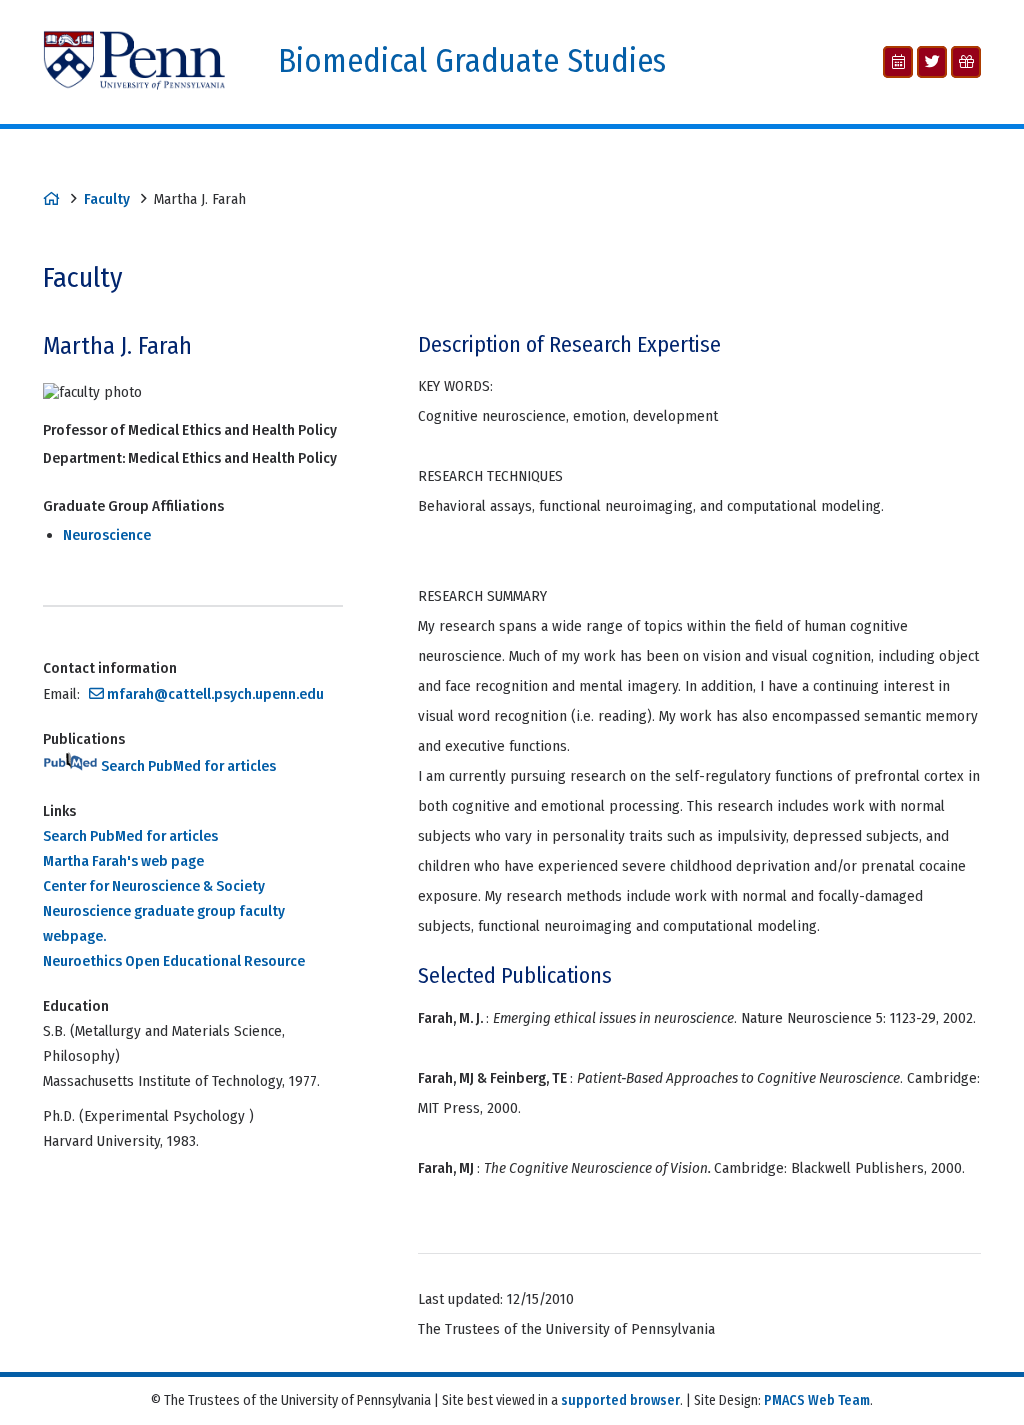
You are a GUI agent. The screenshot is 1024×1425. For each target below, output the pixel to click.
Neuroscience (107, 535)
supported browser (620, 1400)
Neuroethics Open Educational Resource (174, 961)
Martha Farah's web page (123, 861)
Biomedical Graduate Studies (472, 61)
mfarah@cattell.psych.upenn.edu (215, 694)
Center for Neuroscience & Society (154, 886)
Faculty (107, 199)
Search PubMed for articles (187, 766)
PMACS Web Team (817, 1400)
